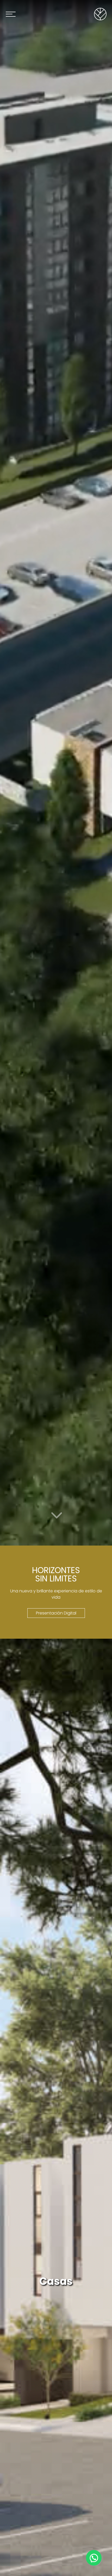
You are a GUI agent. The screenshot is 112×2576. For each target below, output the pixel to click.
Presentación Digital (56, 1613)
